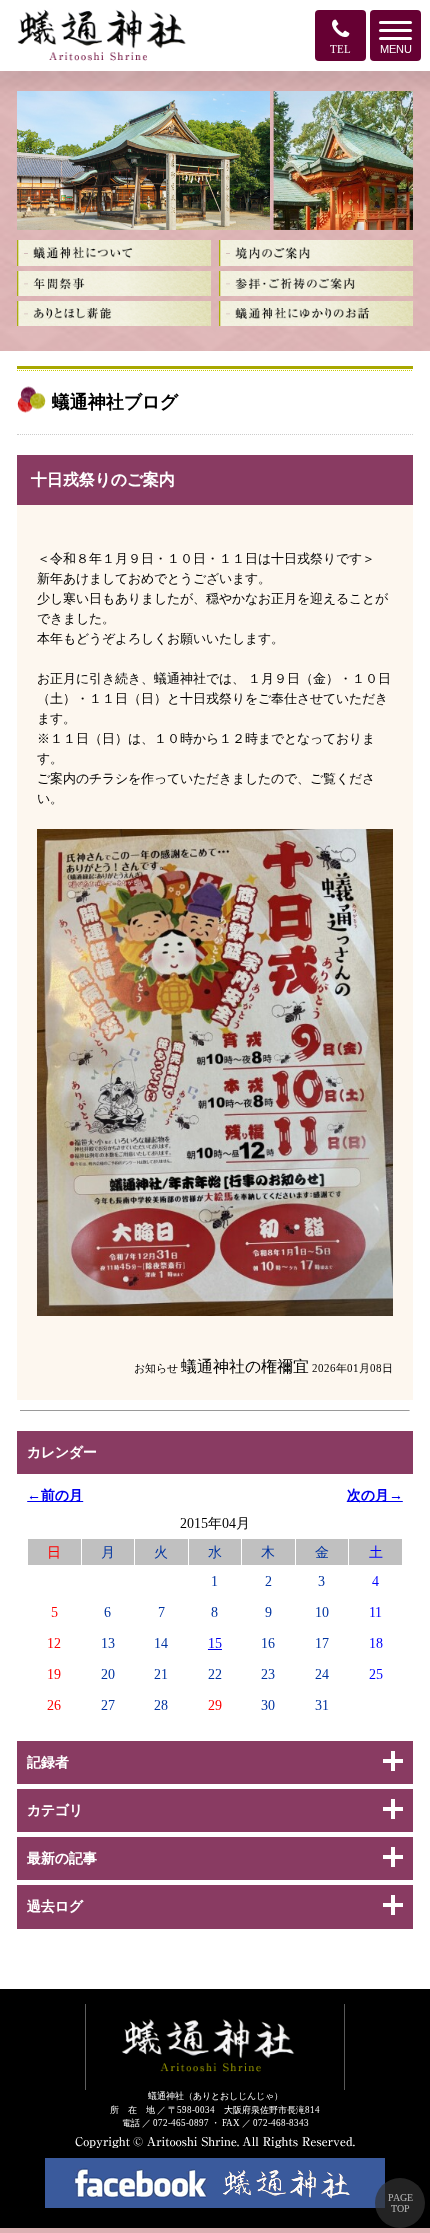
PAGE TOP (400, 2203)
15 (215, 1643)
